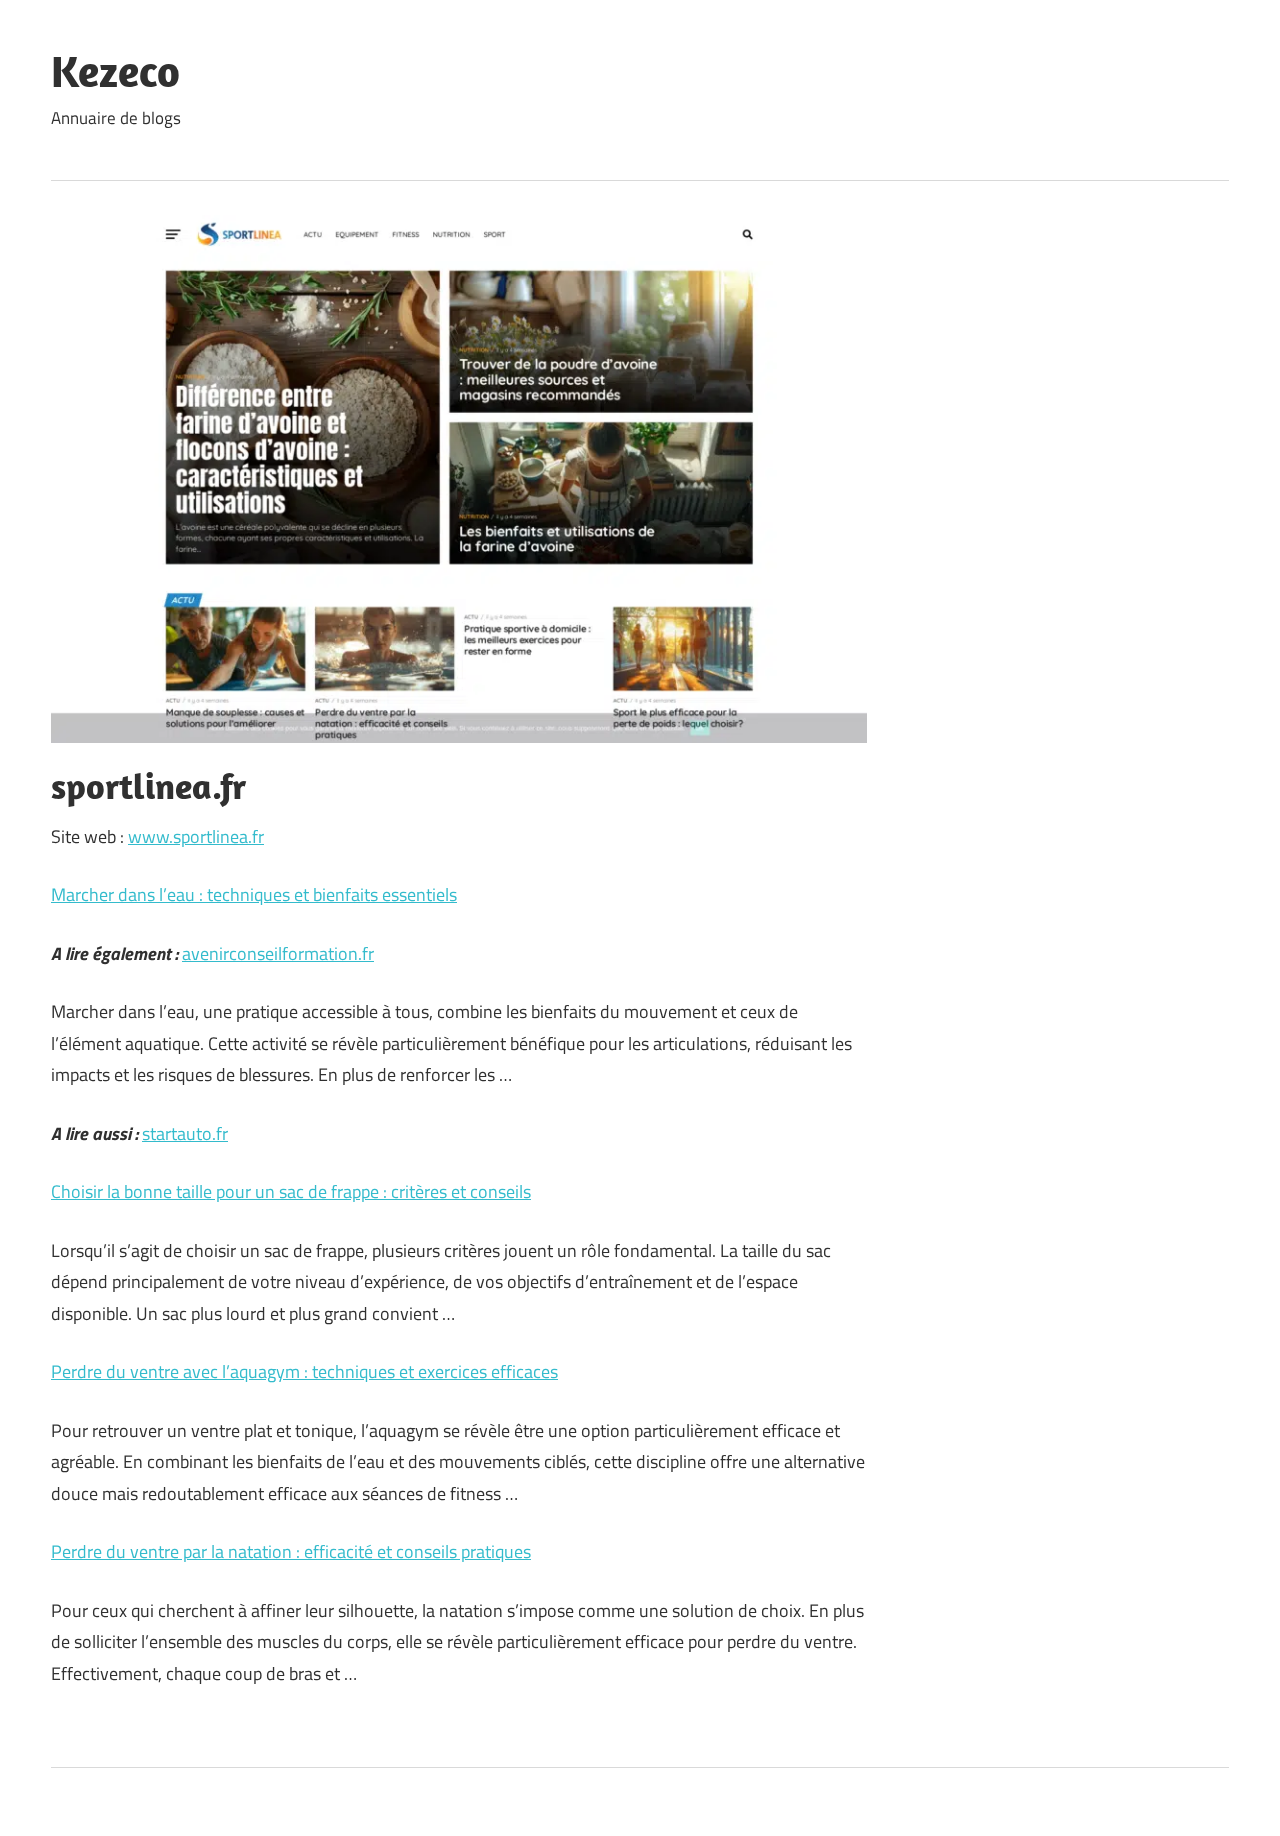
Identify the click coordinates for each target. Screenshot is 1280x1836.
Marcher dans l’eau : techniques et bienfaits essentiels (254, 894)
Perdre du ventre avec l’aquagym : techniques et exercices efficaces (304, 1371)
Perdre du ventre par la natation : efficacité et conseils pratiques (291, 1551)
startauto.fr (185, 1133)
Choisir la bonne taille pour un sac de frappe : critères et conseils (291, 1191)
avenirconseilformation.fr (278, 953)
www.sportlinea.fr (196, 836)
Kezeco (115, 71)
